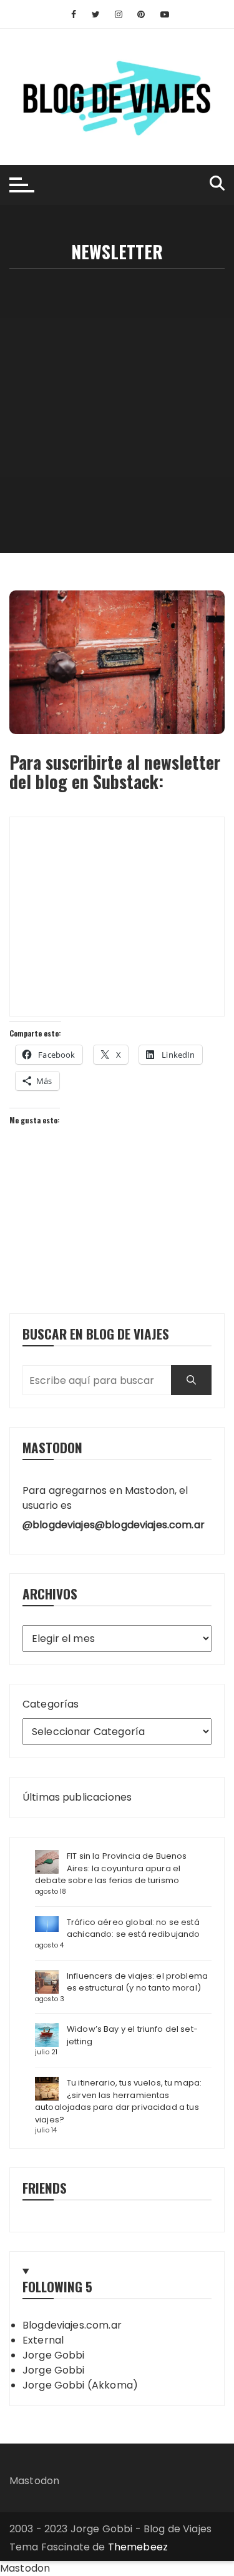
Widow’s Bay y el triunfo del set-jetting (132, 2035)
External (43, 2340)
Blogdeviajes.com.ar (72, 2325)
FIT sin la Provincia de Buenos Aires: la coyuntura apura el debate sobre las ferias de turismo (111, 1868)
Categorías (51, 1704)
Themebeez (138, 2547)
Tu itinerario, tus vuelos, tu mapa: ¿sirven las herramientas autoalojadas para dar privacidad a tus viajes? (118, 2101)
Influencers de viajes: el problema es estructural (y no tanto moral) (137, 1982)
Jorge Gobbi (54, 2355)
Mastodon (34, 2481)
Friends (45, 2188)
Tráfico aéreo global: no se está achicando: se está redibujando (134, 1928)
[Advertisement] (117, 392)
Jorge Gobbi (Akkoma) (80, 2385)
